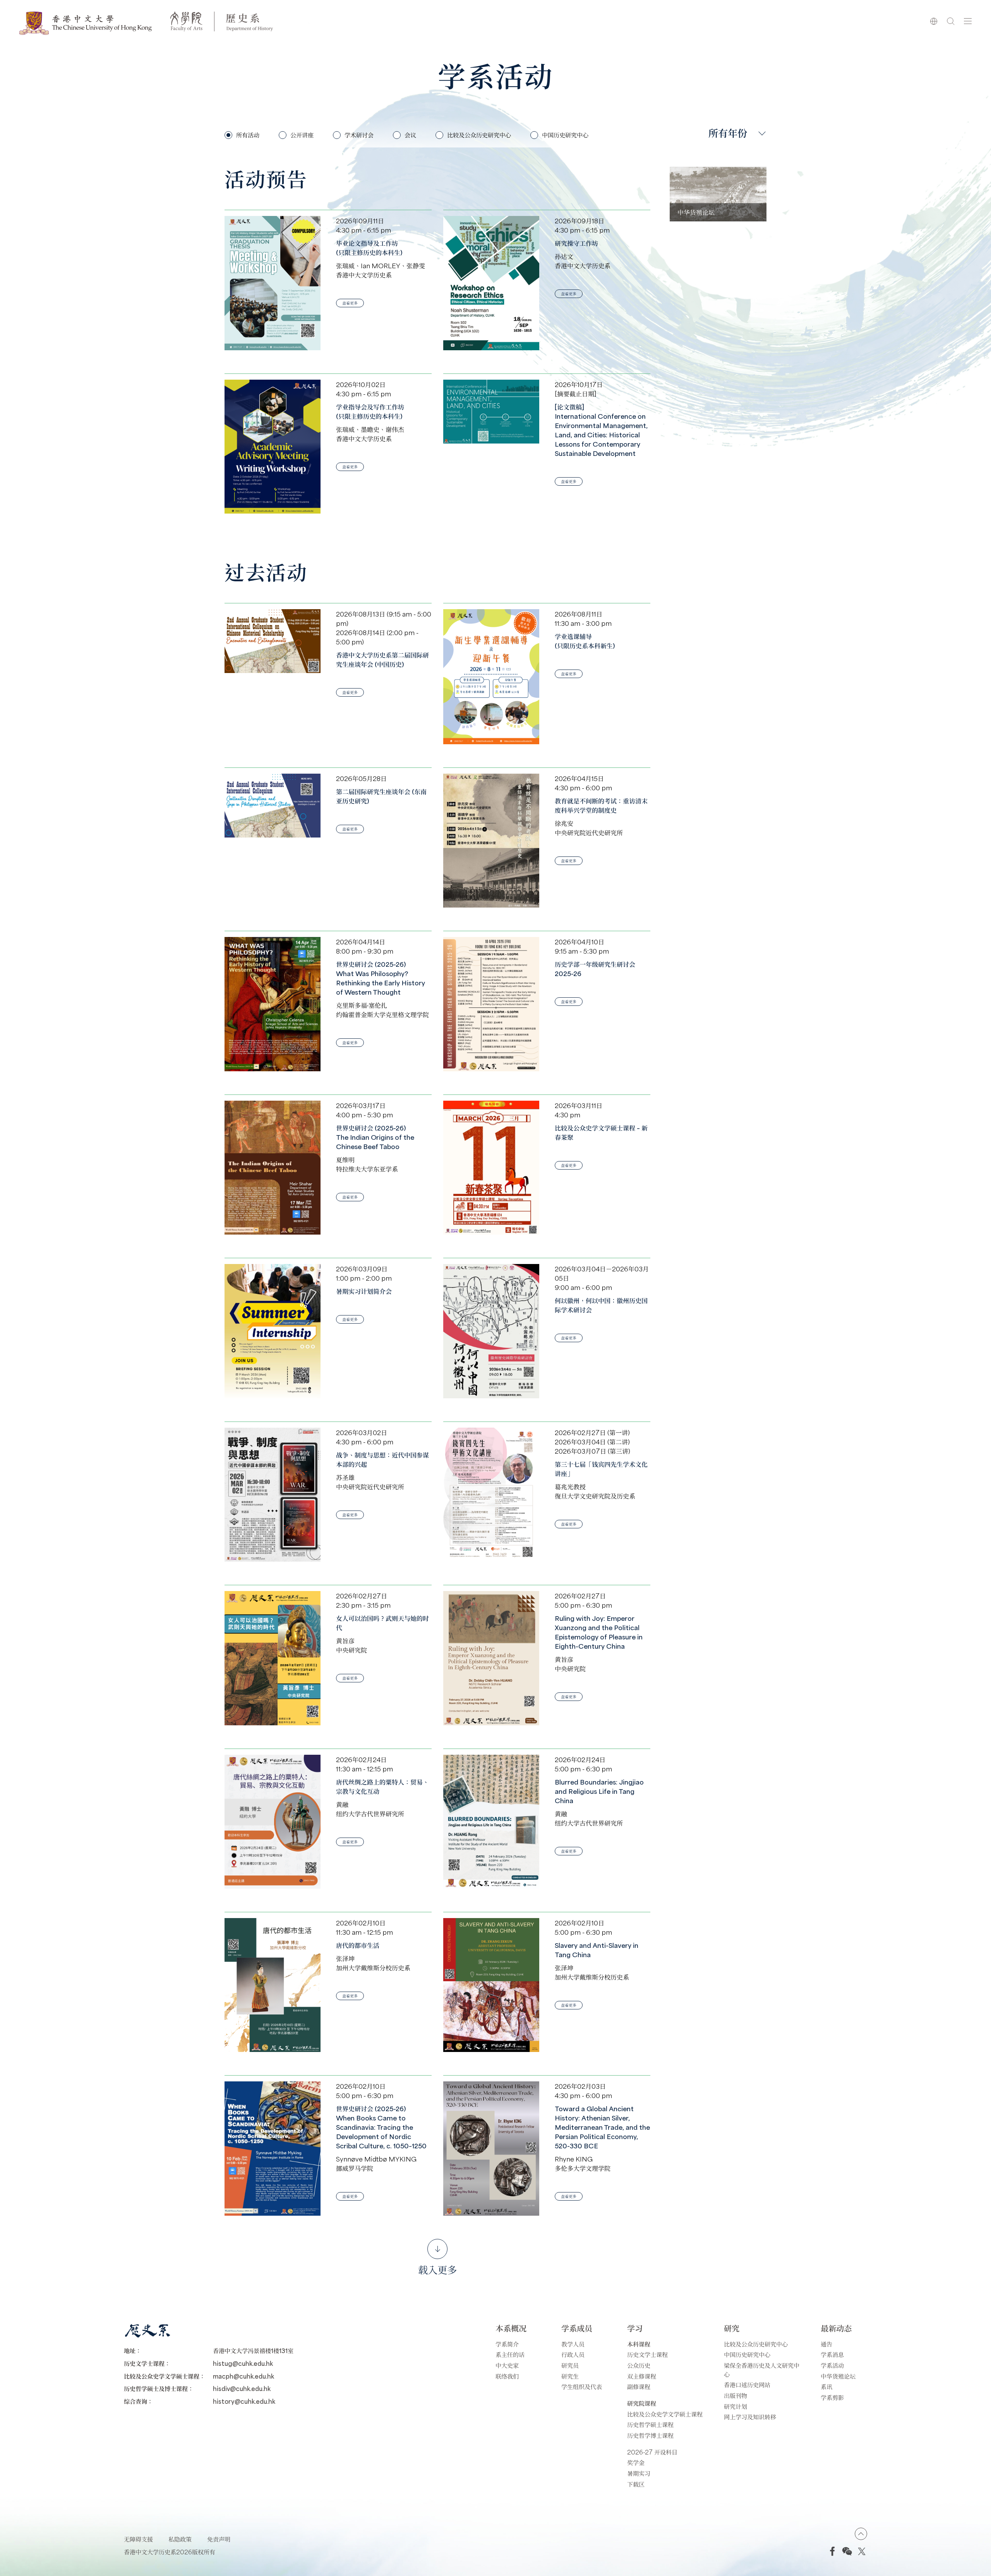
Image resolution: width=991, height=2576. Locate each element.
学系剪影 (832, 2397)
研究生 (570, 2376)
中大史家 (507, 2365)
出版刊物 (736, 2395)
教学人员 (573, 2344)
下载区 (636, 2484)
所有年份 (728, 133)
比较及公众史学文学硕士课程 (665, 2414)
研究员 (570, 2365)
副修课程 (639, 2387)
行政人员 (573, 2354)
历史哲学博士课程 (650, 2435)
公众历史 (639, 2365)
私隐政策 (180, 2539)
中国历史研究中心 (747, 2354)
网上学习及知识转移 (750, 2417)
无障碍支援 (138, 2539)
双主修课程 (642, 2376)
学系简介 (507, 2344)
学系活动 (832, 2365)
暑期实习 (639, 2473)
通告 (826, 2344)
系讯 (826, 2387)
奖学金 (636, 2462)
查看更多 (350, 303)
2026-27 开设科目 (652, 2452)
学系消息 (832, 2354)
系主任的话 (510, 2354)
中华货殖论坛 (838, 2376)
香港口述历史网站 (747, 2385)
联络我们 (507, 2376)
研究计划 (736, 2406)
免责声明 (219, 2539)
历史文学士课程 (647, 2354)
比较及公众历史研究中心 (756, 2344)
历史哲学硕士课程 (650, 2424)
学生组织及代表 (582, 2387)
